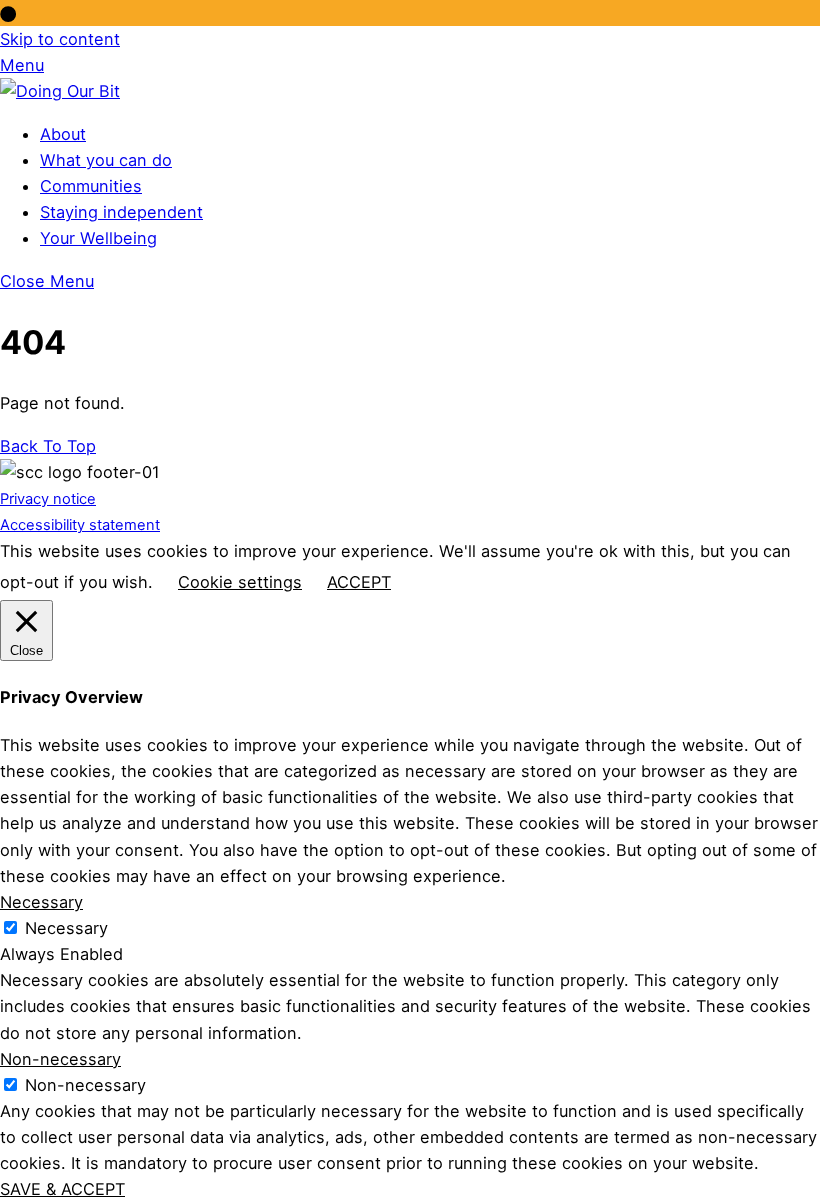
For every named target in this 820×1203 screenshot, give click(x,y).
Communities (91, 186)
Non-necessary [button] (60, 1059)
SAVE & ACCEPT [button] (62, 1189)
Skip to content (60, 39)
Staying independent (121, 212)
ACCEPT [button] (359, 582)
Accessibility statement (80, 525)
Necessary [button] (41, 902)
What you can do (106, 160)
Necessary (66, 928)
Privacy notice (48, 499)
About (63, 134)
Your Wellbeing (98, 238)
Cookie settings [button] (240, 582)
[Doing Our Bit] (60, 91)
